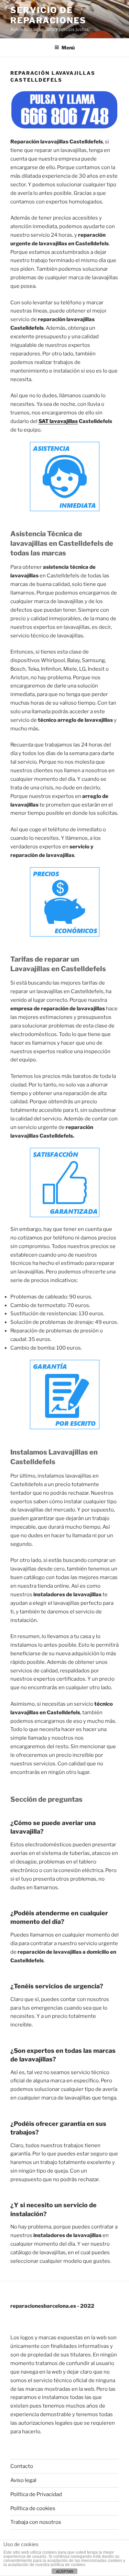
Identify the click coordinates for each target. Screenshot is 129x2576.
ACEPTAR (65, 2572)
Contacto (22, 2466)
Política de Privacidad (36, 2494)
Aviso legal (23, 2480)
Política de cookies (33, 2508)
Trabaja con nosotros (36, 2522)
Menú (68, 48)
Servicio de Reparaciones (48, 15)
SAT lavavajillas (58, 421)
